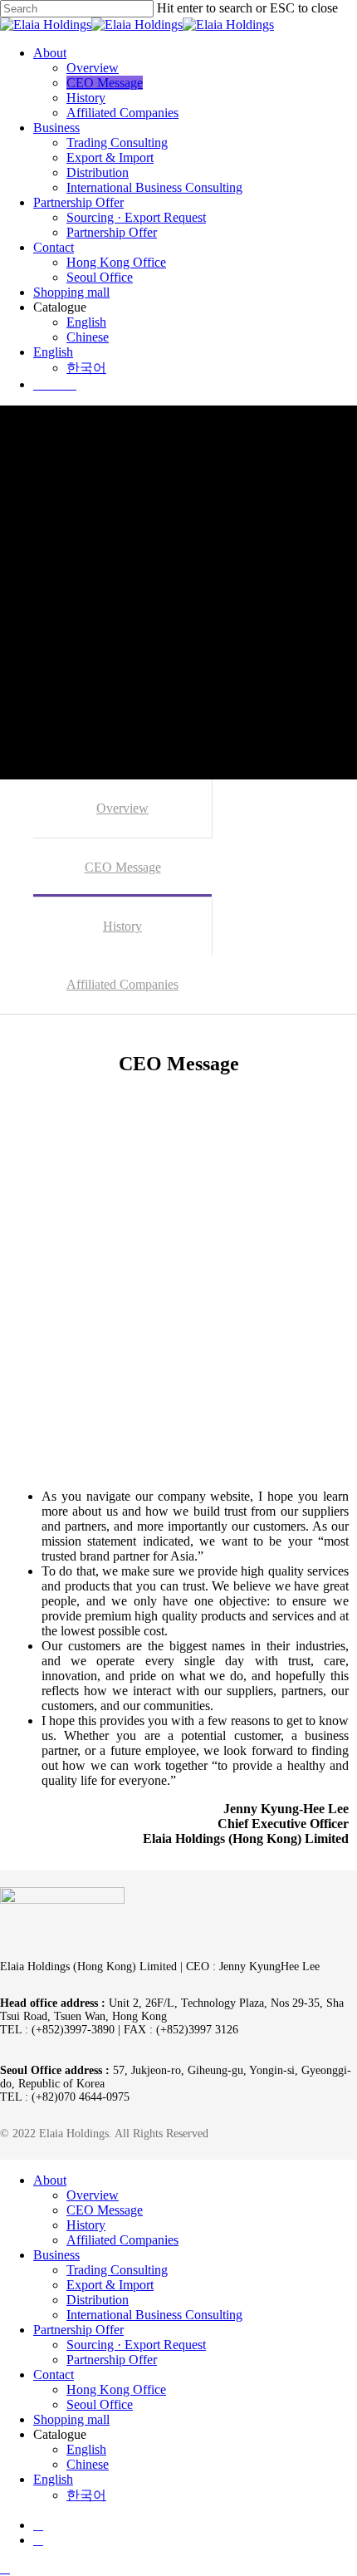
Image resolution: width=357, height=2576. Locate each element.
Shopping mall (71, 2419)
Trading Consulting (117, 2270)
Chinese (88, 2464)
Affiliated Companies (122, 984)
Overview (122, 808)
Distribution (98, 2300)
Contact (54, 2374)
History (122, 926)
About (50, 2180)
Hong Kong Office (116, 2389)
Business (56, 2255)
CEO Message (123, 867)
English (86, 2449)
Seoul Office (100, 2404)
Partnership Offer (78, 2330)
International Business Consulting (154, 2315)
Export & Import (110, 2285)
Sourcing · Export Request (136, 2345)
